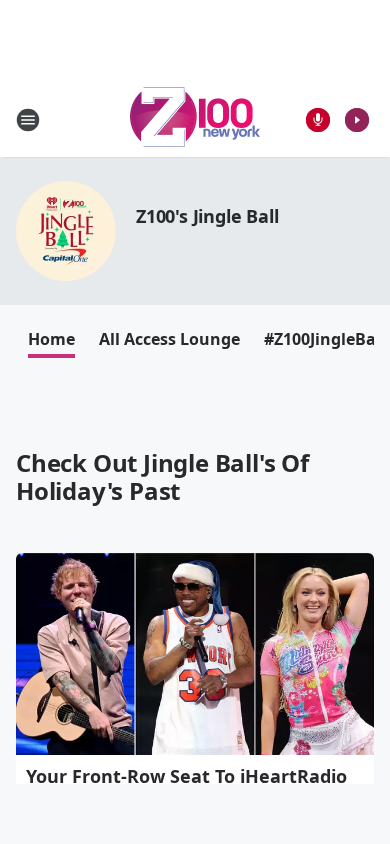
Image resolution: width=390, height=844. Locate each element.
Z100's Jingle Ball (207, 216)
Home (51, 339)
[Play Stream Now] (357, 120)
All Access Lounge (169, 339)
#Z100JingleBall (325, 339)
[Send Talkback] (318, 120)
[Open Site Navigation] (28, 120)
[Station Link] (195, 119)
